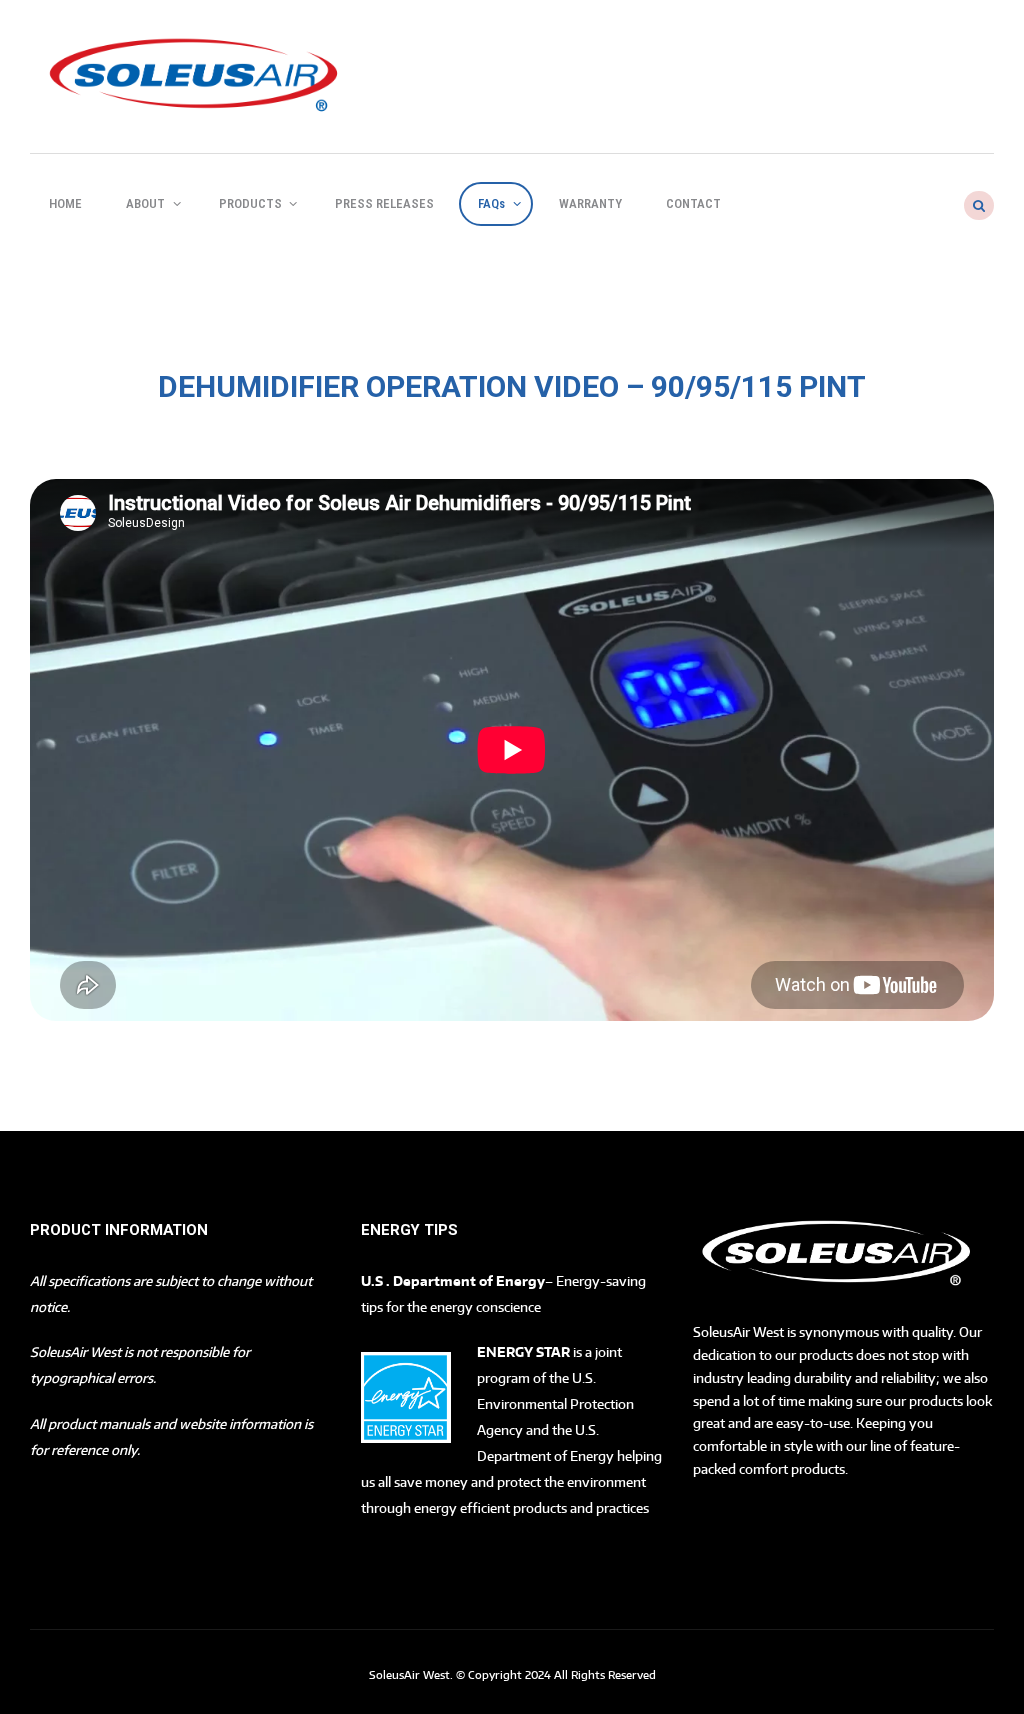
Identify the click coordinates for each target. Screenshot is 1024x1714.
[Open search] (977, 206)
